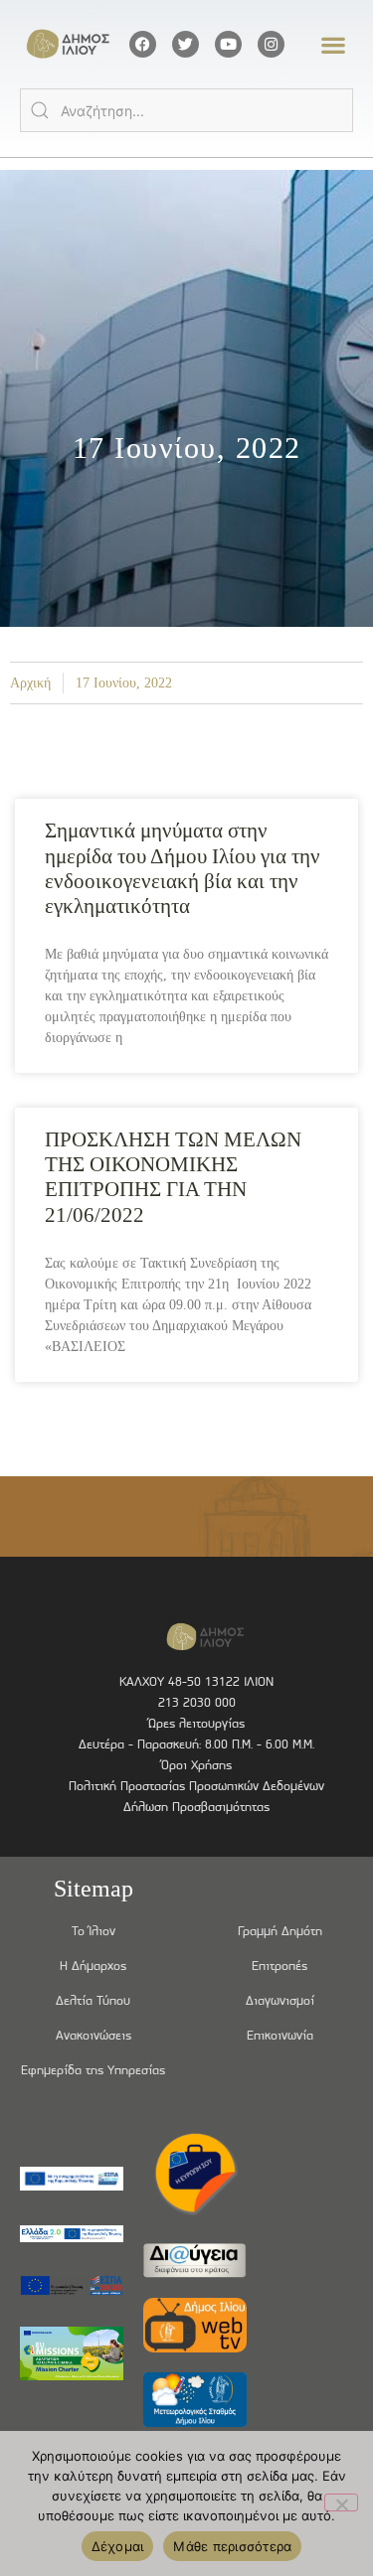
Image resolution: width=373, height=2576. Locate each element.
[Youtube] (228, 44)
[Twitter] (186, 44)
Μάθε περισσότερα (232, 2546)
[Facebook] (143, 44)
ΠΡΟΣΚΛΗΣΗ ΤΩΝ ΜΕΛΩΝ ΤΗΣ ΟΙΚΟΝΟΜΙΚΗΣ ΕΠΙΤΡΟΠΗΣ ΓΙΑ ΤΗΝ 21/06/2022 (173, 1177)
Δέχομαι (118, 2546)
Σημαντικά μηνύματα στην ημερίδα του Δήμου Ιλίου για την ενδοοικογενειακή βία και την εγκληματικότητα (183, 868)
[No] (341, 2502)
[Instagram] (271, 44)
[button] (334, 44)
